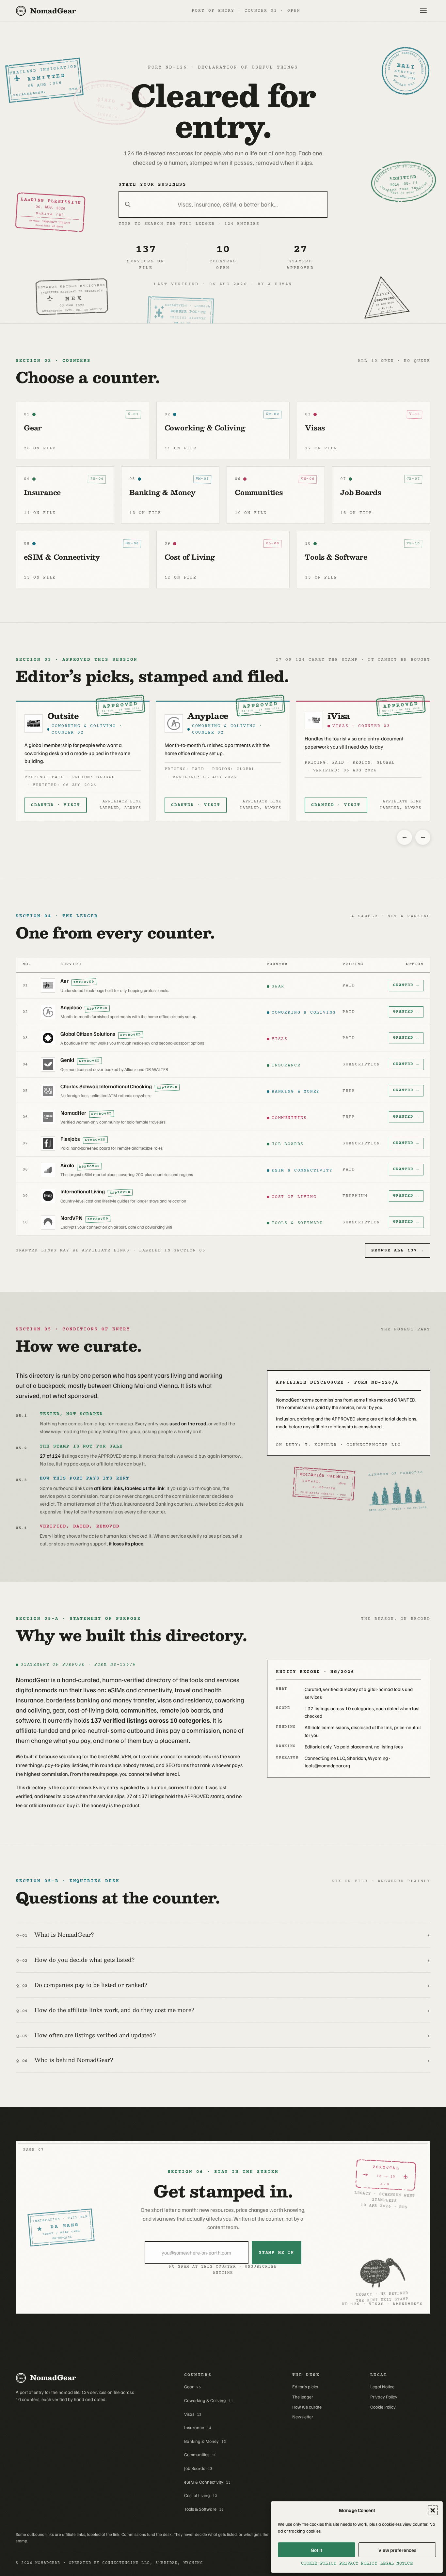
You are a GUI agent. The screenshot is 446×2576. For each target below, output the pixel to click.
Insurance (198, 2428)
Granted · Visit (56, 805)
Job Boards (198, 2468)
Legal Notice (397, 2564)
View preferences (397, 2550)
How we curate (307, 2407)
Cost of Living (201, 2495)
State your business (152, 185)
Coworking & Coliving (209, 2400)
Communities (200, 2455)
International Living (83, 1191)
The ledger (303, 2397)
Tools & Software (204, 2509)
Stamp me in (277, 2253)
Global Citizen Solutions (359, 721)
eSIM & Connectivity (207, 2482)
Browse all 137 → (398, 1250)
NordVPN (72, 1218)
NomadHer (73, 1113)
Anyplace (68, 716)
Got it (317, 2550)
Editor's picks (305, 2387)
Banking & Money (205, 2441)
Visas (193, 2414)
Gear (192, 2387)
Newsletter (303, 2417)
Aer (64, 981)
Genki (67, 1060)
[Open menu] (423, 11)
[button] (433, 2510)
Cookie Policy (319, 2564)
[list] (223, 760)
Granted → (406, 985)
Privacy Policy (358, 2564)
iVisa (199, 716)
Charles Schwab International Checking (106, 1086)
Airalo (67, 1165)
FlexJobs (70, 1139)
